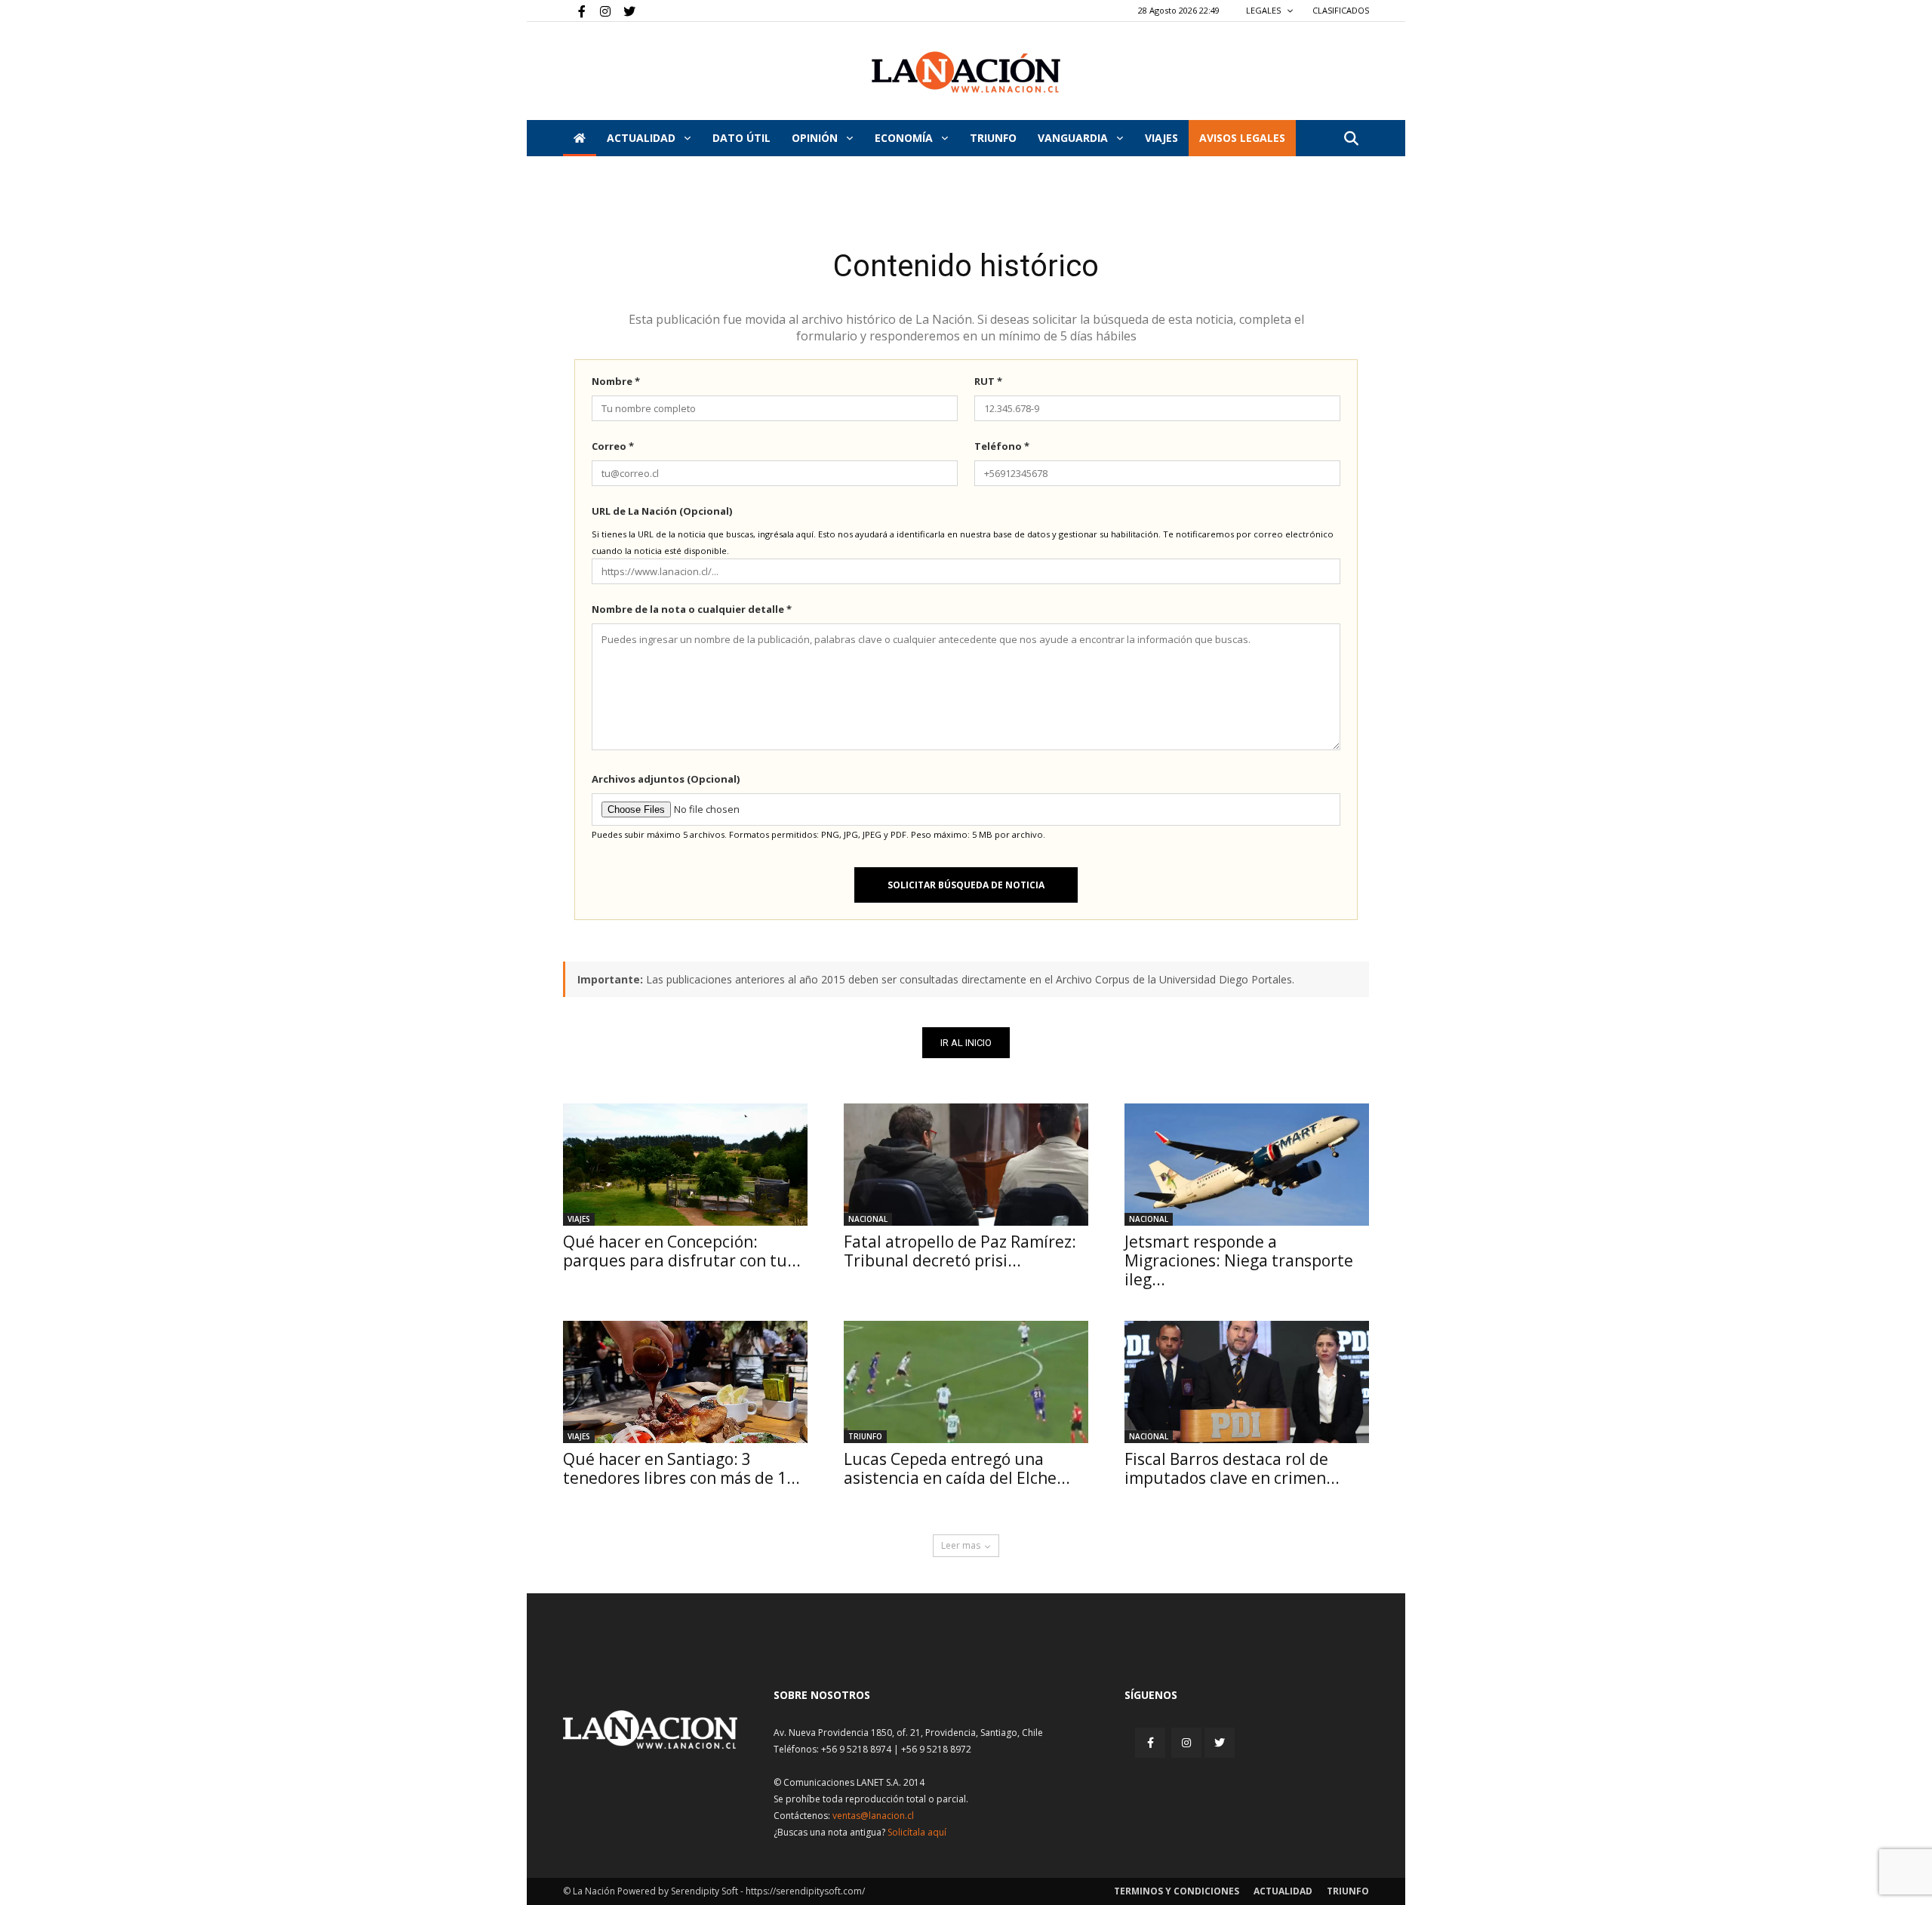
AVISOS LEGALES (1242, 138)
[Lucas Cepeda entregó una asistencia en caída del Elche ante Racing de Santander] (966, 1382)
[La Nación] (966, 72)
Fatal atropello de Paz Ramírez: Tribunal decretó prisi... (960, 1251)
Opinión (816, 138)
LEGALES (1264, 10)
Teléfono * (1002, 446)
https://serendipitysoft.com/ (805, 1891)
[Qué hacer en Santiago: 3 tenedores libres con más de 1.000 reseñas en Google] (685, 1382)
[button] (1351, 139)
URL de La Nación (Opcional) (662, 511)
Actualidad (643, 138)
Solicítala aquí (917, 1832)
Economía (905, 138)
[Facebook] (574, 11)
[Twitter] (624, 11)
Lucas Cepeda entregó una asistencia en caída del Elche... (957, 1468)
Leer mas (961, 1545)
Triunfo (993, 138)
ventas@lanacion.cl (873, 1816)
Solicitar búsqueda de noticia (966, 885)
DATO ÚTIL (741, 138)
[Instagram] (599, 11)
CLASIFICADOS (1341, 10)
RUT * (988, 381)
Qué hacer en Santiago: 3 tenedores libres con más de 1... (681, 1468)
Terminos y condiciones (1177, 1891)
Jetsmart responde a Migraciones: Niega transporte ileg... (1239, 1260)
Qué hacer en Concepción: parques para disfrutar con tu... (682, 1251)
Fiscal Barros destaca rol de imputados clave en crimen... (1232, 1468)
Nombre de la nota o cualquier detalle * (692, 609)
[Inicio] (580, 138)
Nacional (868, 1219)
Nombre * (616, 381)
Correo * (613, 446)
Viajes (579, 1219)
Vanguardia (1074, 138)
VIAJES (1161, 138)
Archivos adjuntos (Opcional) (666, 779)
